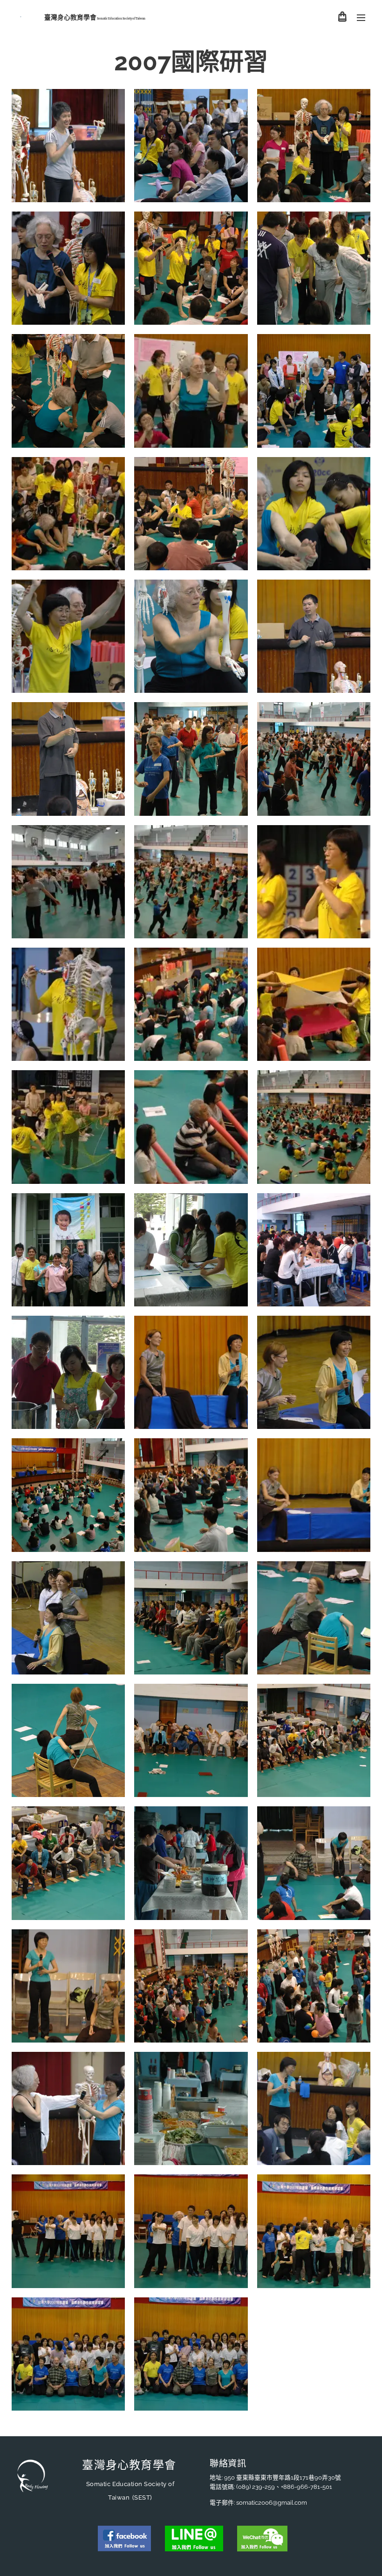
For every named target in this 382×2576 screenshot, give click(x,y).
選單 (361, 17)
